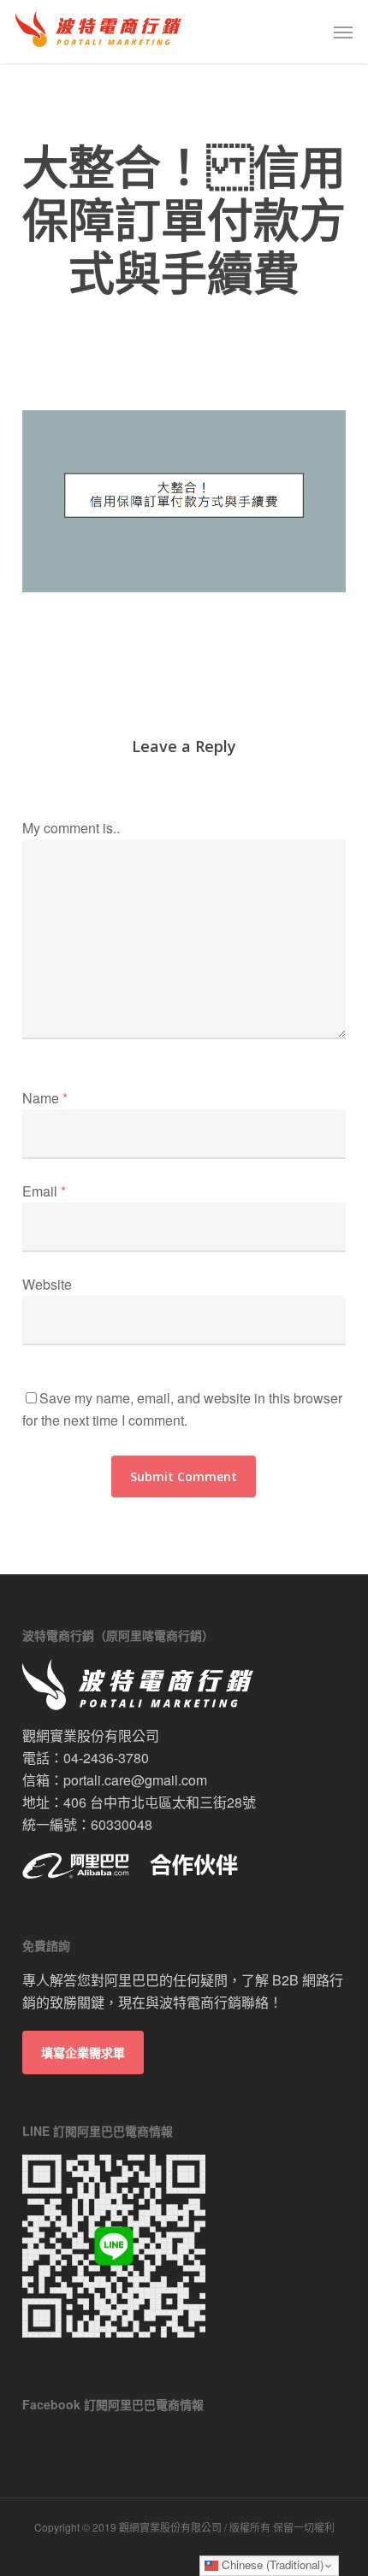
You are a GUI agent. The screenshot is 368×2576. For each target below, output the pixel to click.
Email (44, 1191)
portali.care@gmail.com (135, 1780)
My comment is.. (71, 828)
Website (47, 1284)
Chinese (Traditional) (271, 2564)
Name (45, 1098)
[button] (343, 32)
